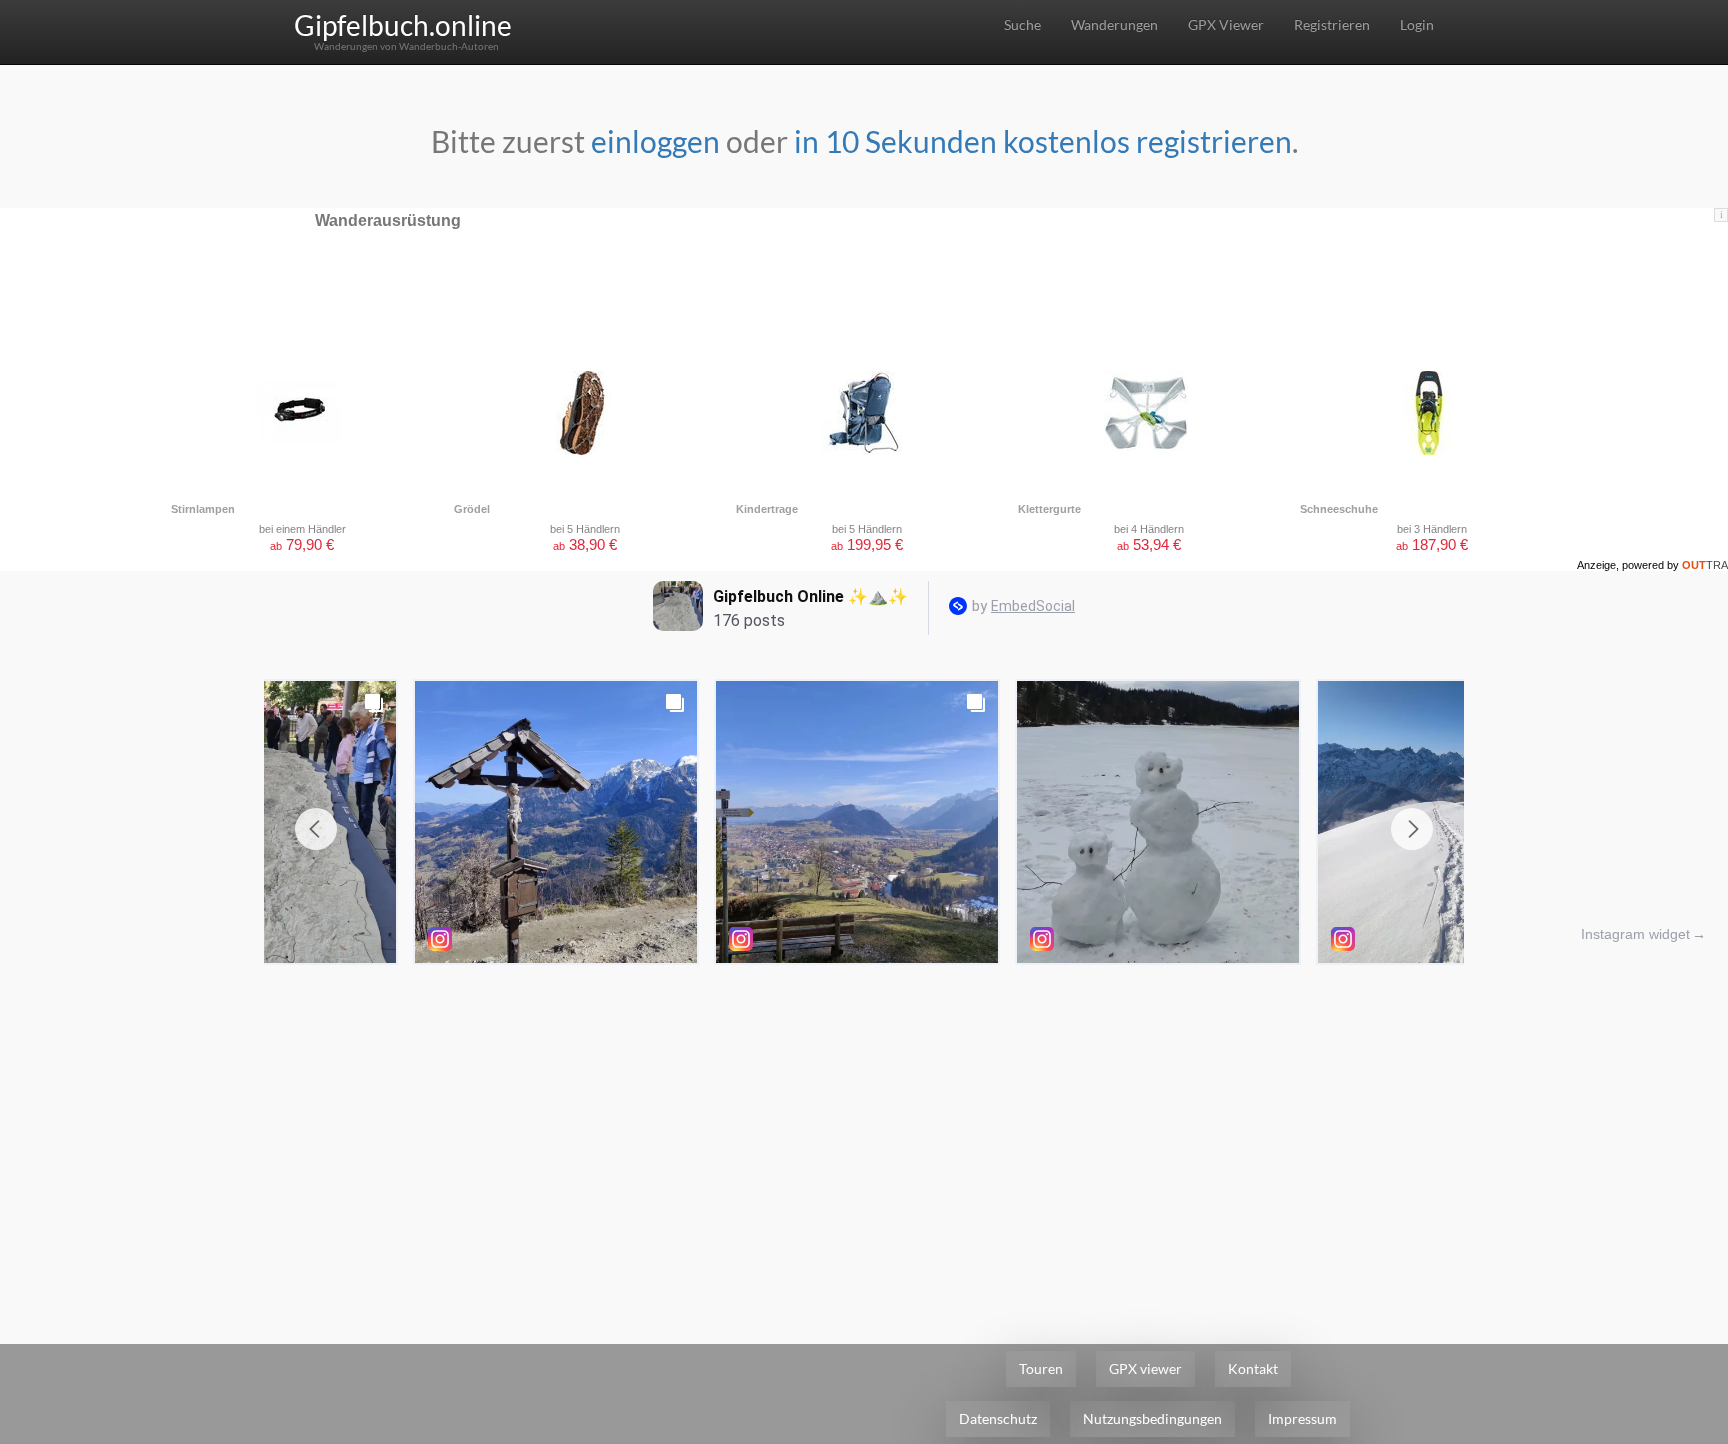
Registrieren (1332, 24)
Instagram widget (1635, 934)
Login (1417, 24)
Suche (1022, 24)
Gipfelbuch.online (403, 25)
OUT (1705, 565)
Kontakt (1253, 1368)
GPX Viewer (1226, 24)
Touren (1041, 1368)
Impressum (1302, 1418)
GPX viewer (1145, 1368)
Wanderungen (1114, 24)
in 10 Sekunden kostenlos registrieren (1043, 141)
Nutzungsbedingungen (1152, 1418)
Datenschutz (998, 1418)
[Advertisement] (864, 1124)
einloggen (655, 141)
